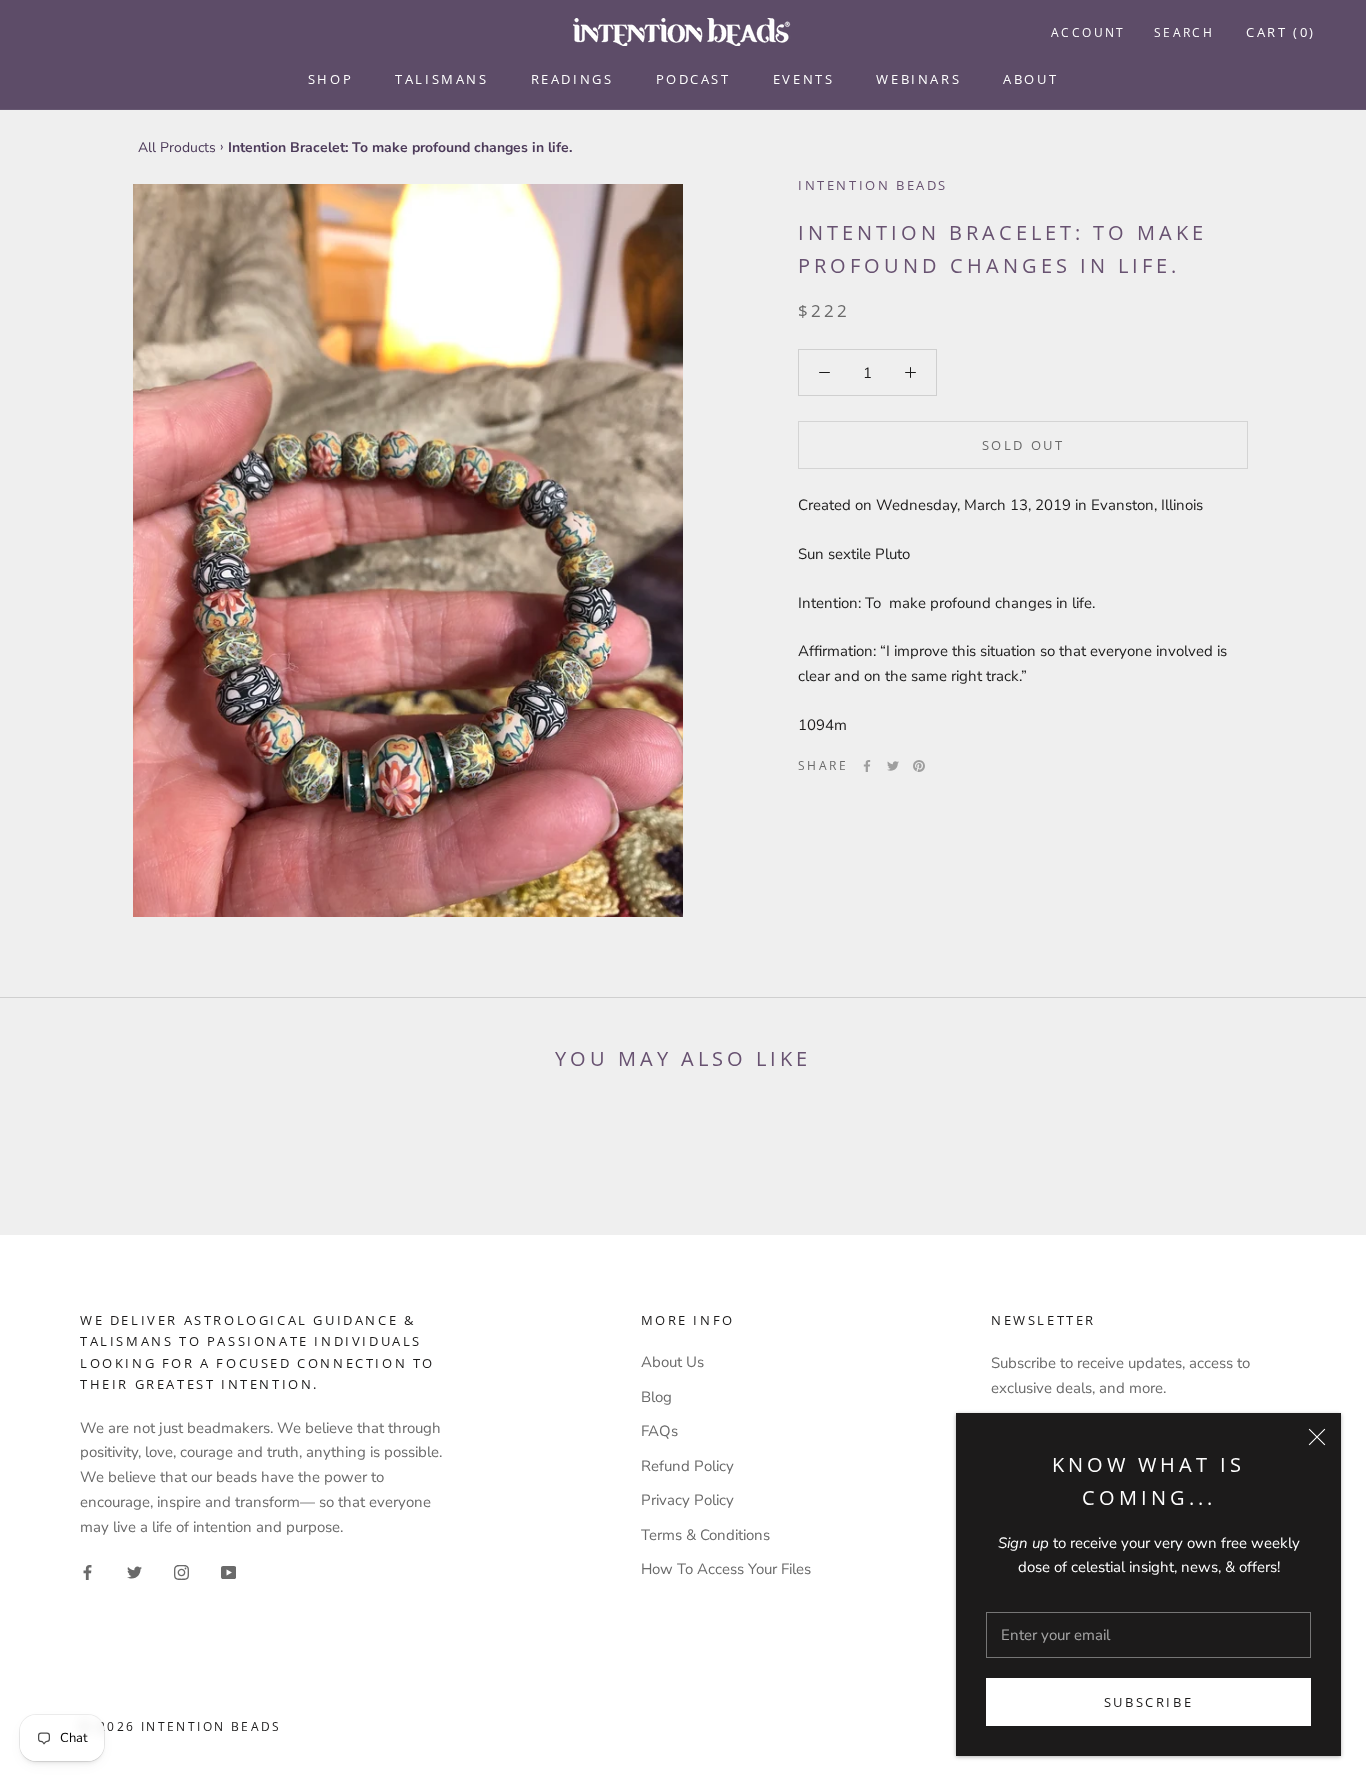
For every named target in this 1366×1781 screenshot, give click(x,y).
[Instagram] (181, 1571)
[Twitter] (893, 766)
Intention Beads (873, 185)
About (1030, 79)
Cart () (1281, 32)
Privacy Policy (687, 1500)
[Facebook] (867, 766)
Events (804, 79)
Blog (656, 1397)
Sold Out (1023, 445)
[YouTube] (228, 1571)
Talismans (441, 79)
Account (1088, 32)
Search (1184, 32)
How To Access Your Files (726, 1569)
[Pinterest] (919, 766)
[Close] (1317, 1437)
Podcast (693, 79)
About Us (672, 1362)
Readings (572, 79)
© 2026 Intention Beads (181, 1726)
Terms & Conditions (705, 1535)
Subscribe (1148, 1702)
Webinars (918, 79)
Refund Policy (687, 1466)
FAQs (659, 1431)
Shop (330, 79)
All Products (177, 147)
